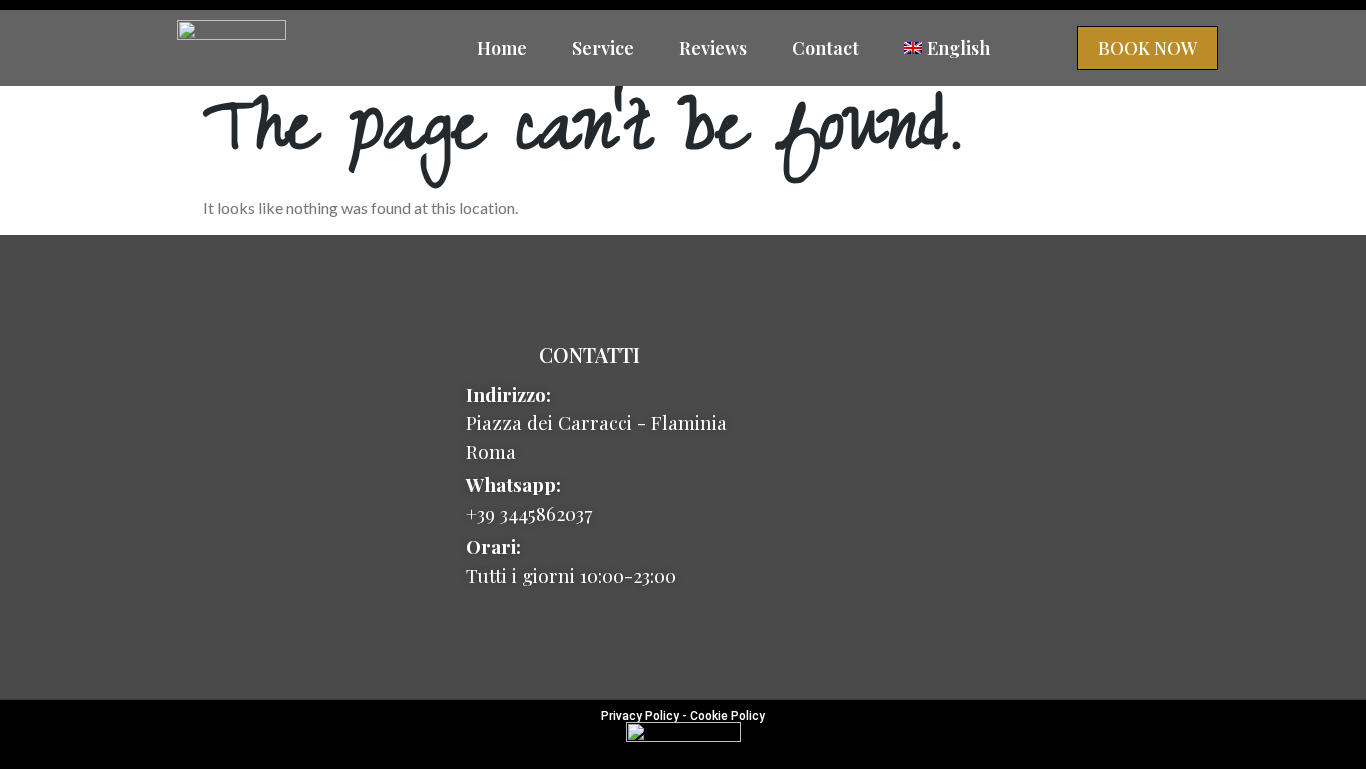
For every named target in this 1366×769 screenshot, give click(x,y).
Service (603, 48)
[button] (1147, 48)
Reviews (713, 48)
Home (502, 48)
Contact (825, 48)
